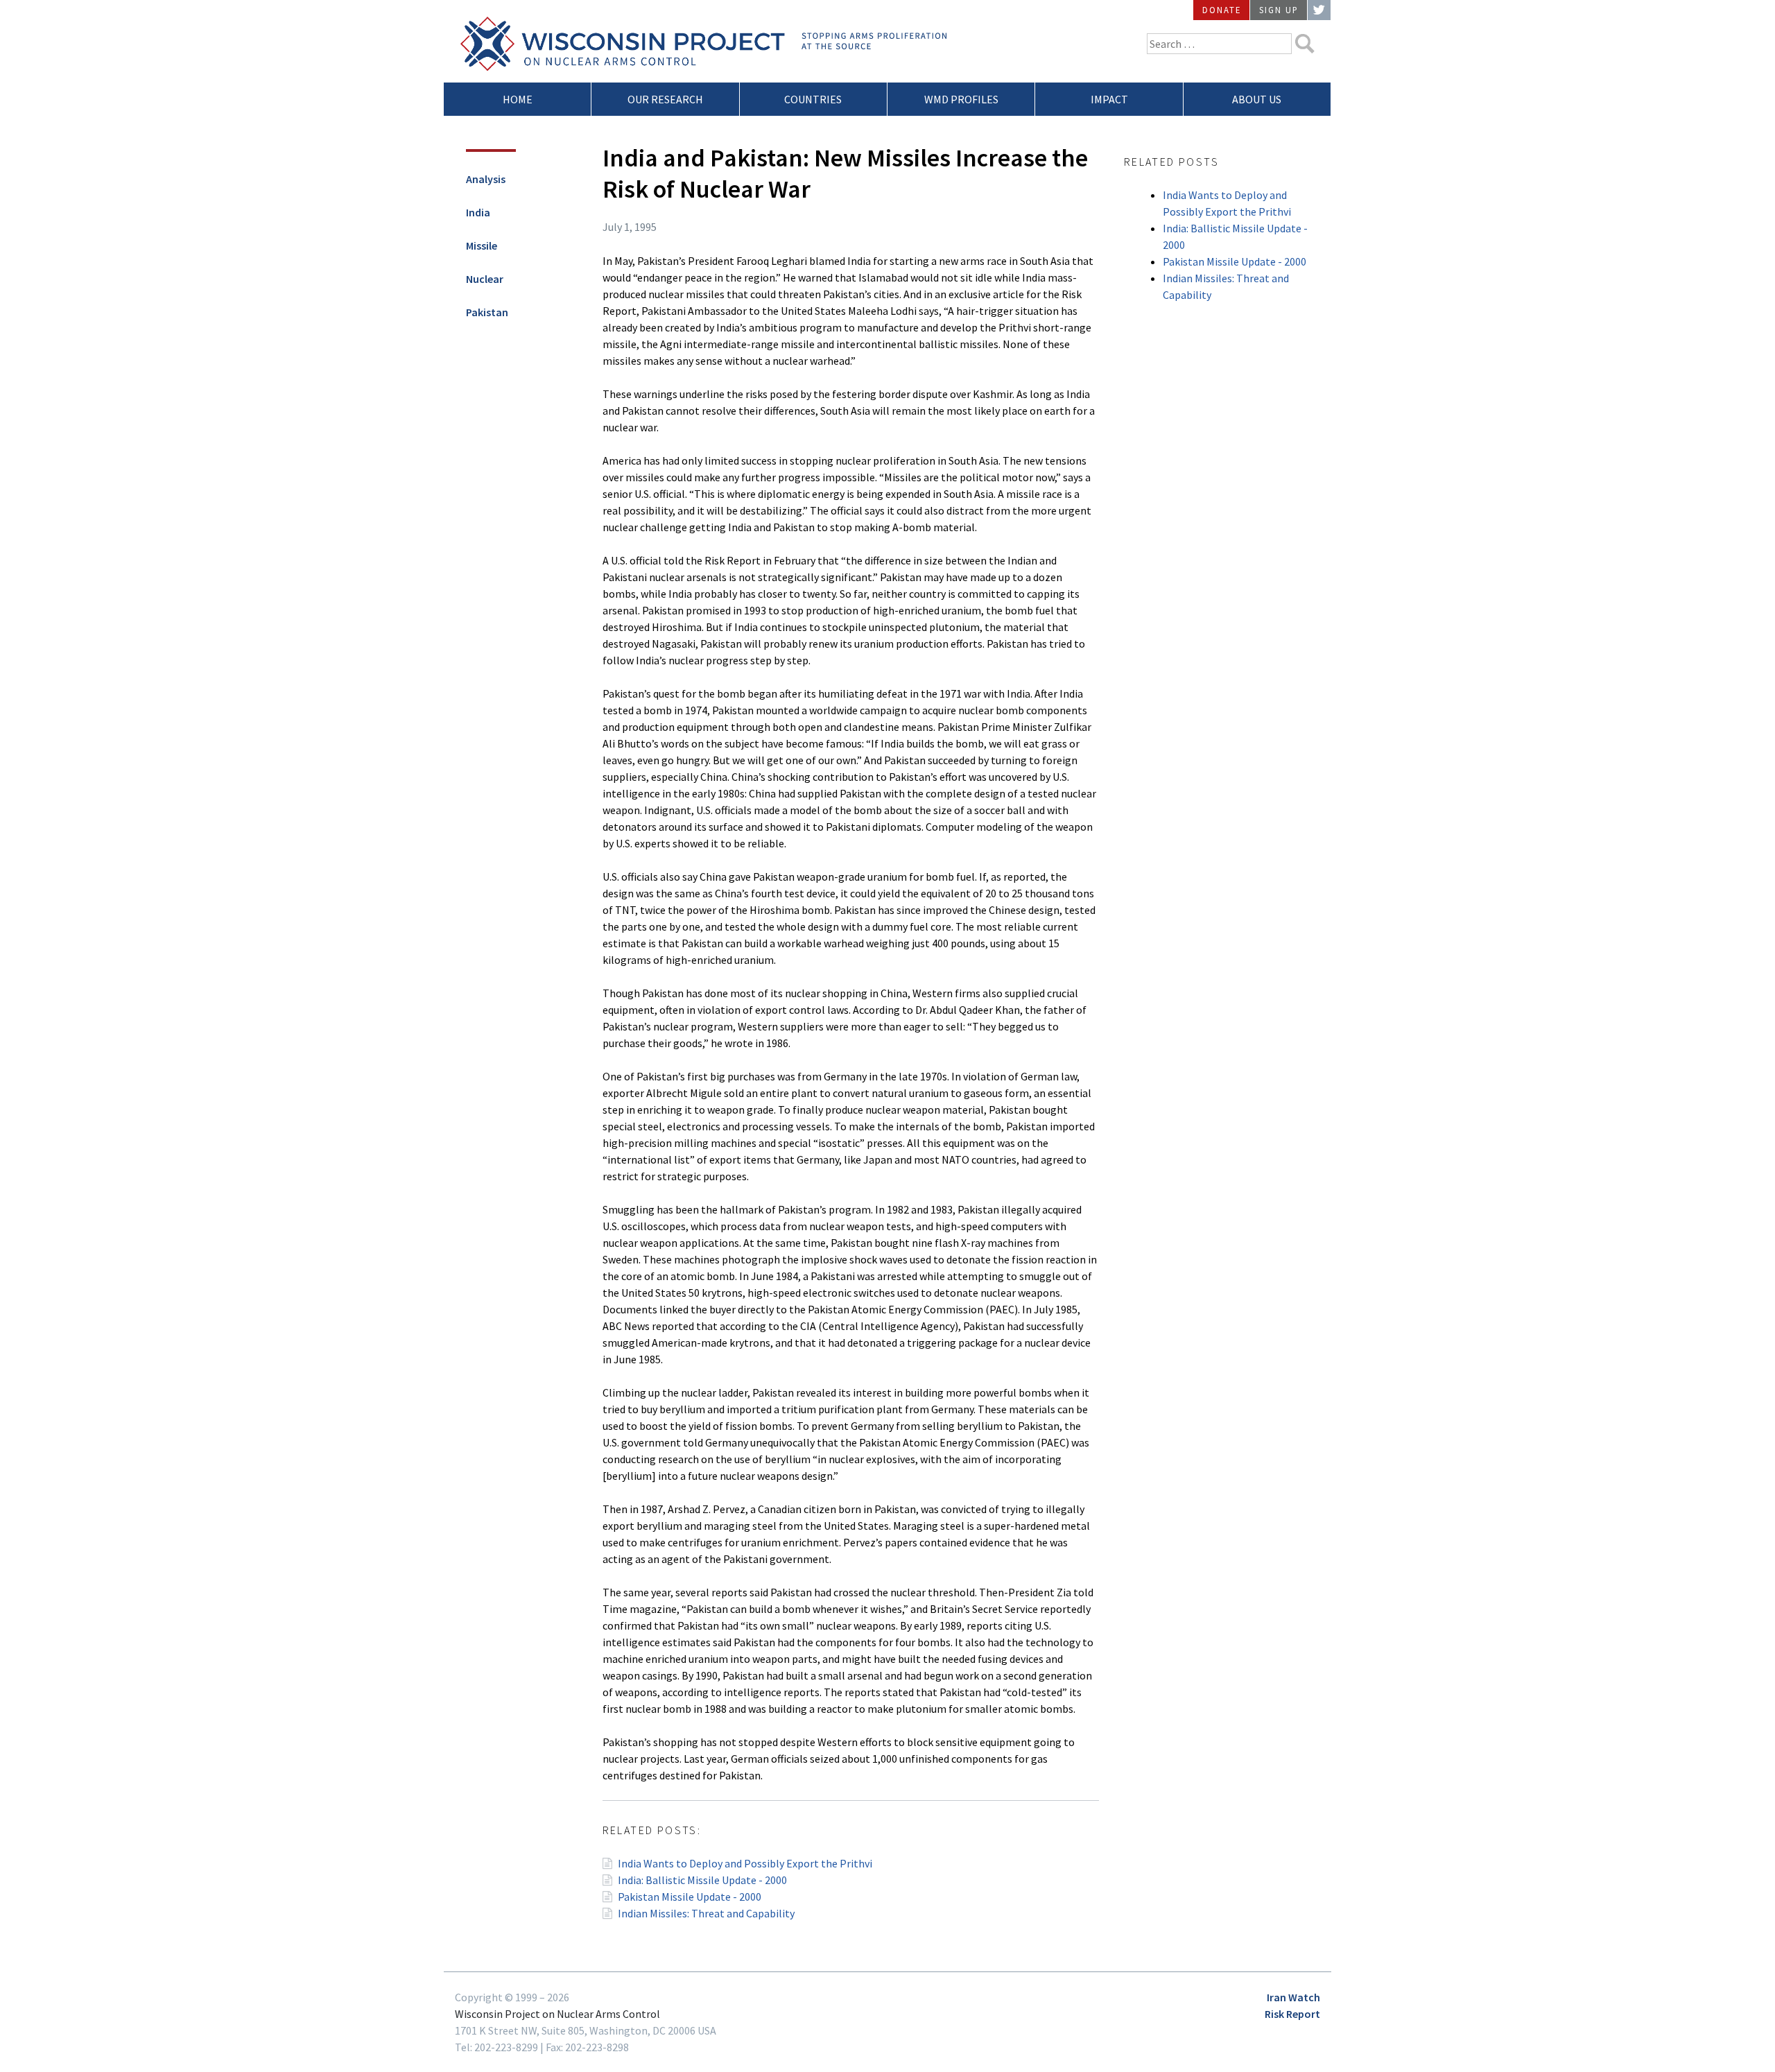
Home (518, 99)
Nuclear (485, 279)
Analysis (486, 179)
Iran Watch (1293, 1997)
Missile (482, 245)
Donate (1222, 10)
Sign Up (1279, 10)
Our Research (665, 99)
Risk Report (1292, 2014)
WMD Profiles (961, 99)
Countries (813, 99)
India (478, 212)
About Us (1257, 99)
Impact (1109, 99)
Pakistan (487, 312)
